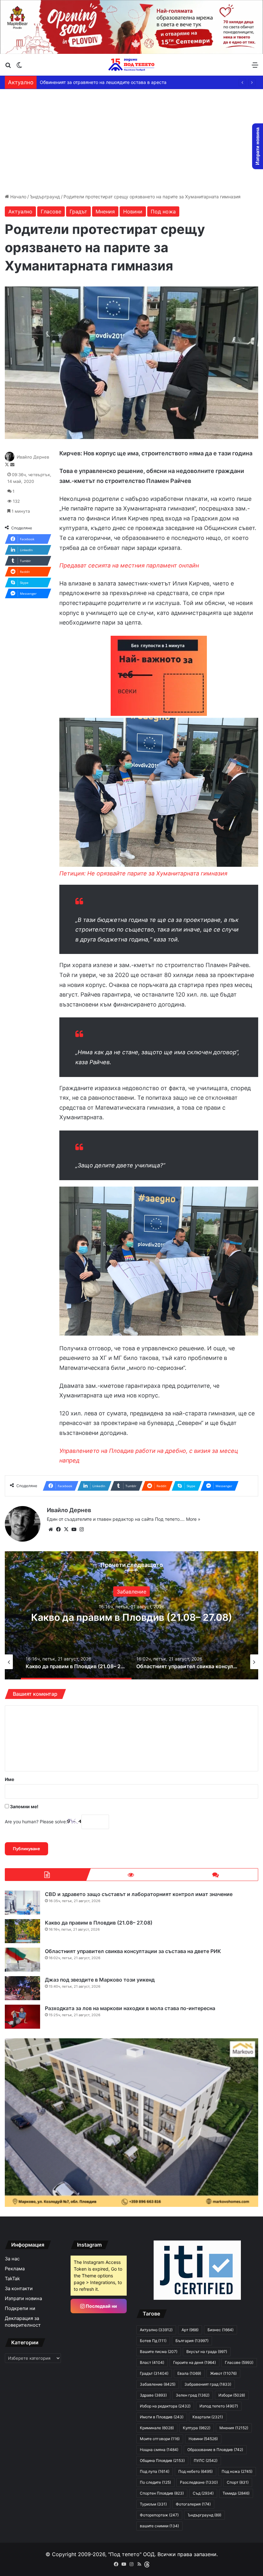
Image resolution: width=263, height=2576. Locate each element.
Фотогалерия (193, 2504)
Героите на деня (195, 2362)
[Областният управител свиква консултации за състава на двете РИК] (22, 1960)
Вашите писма (159, 2352)
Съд (203, 2493)
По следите (155, 2482)
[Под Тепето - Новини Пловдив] (131, 65)
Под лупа (155, 2471)
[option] (131, 1615)
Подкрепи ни (20, 2308)
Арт (132, 1592)
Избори (232, 2395)
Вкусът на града (207, 2352)
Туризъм (153, 2504)
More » (193, 1519)
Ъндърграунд (45, 197)
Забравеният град (208, 2384)
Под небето (195, 2471)
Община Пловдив (162, 2460)
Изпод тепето (219, 2406)
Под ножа (163, 211)
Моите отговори (160, 2439)
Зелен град (193, 2395)
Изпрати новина (23, 2299)
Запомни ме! (24, 1806)
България (192, 2341)
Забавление (158, 2384)
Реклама (15, 2269)
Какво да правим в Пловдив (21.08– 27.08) (99, 1923)
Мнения (105, 211)
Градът (78, 211)
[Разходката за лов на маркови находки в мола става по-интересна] (22, 2017)
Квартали (208, 2417)
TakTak (12, 2279)
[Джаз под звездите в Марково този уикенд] (22, 1988)
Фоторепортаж (159, 2515)
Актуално (20, 211)
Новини (133, 211)
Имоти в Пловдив (162, 2417)
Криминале (157, 2428)
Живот (223, 2373)
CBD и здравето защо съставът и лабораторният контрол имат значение (139, 1894)
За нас (12, 2259)
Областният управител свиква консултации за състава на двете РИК (133, 1951)
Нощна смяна (159, 2450)
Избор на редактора (165, 2406)
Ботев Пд (153, 2341)
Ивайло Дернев (33, 457)
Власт (152, 2362)
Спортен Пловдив (162, 2493)
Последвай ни (101, 2306)
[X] (66, 1529)
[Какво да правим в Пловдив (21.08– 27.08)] (22, 1931)
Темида (236, 2493)
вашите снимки (159, 2526)
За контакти (19, 2289)
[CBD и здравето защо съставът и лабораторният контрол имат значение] (22, 1903)
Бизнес (221, 2330)
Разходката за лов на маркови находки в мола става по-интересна (130, 2008)
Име (9, 1779)
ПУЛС (206, 2460)
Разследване (199, 2482)
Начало (18, 197)
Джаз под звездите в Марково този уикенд (131, 1617)
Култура (197, 2428)
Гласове (51, 211)
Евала (189, 2373)
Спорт (238, 2482)
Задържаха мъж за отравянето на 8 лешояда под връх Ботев (107, 82)
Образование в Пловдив (215, 2450)
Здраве (153, 2395)
